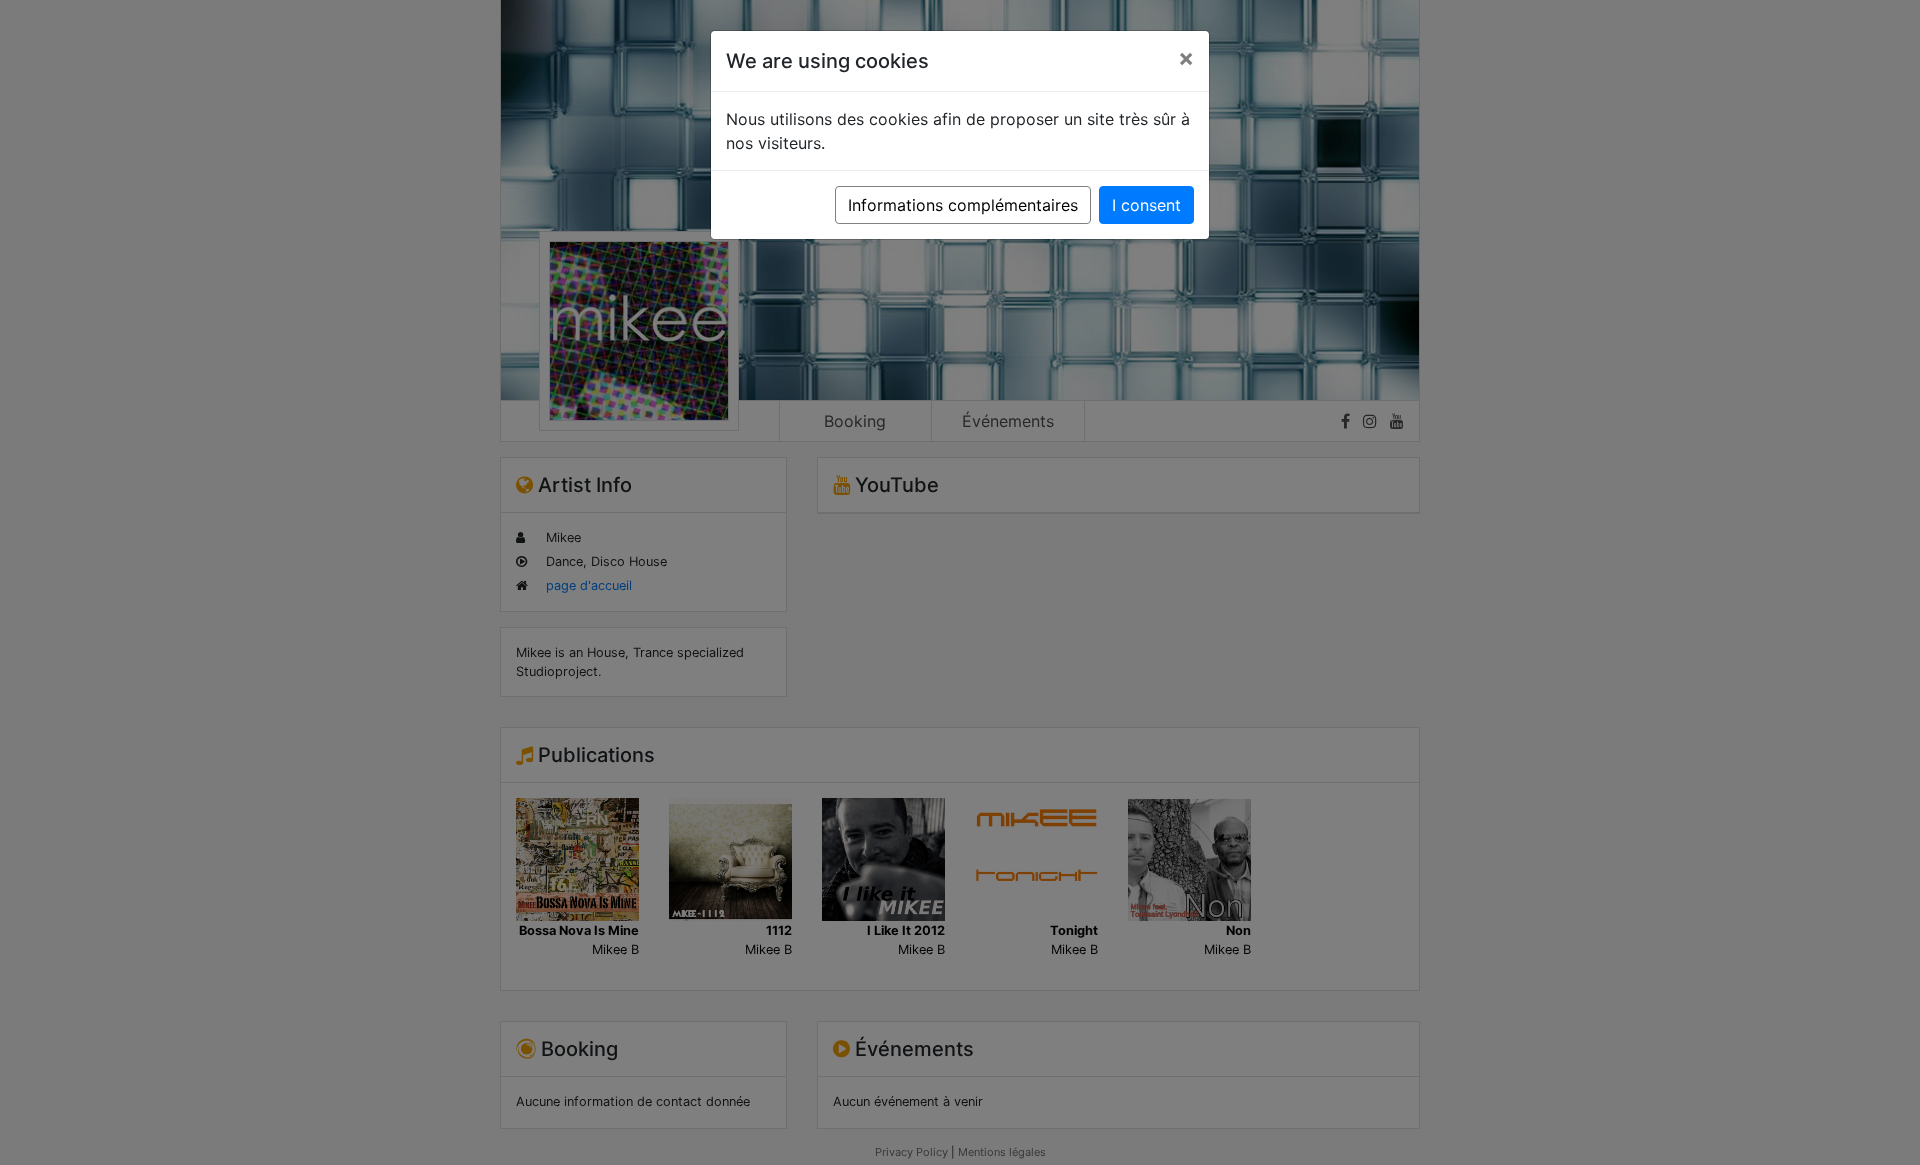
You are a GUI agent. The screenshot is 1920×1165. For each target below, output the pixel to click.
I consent (1146, 205)
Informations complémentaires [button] (963, 205)
